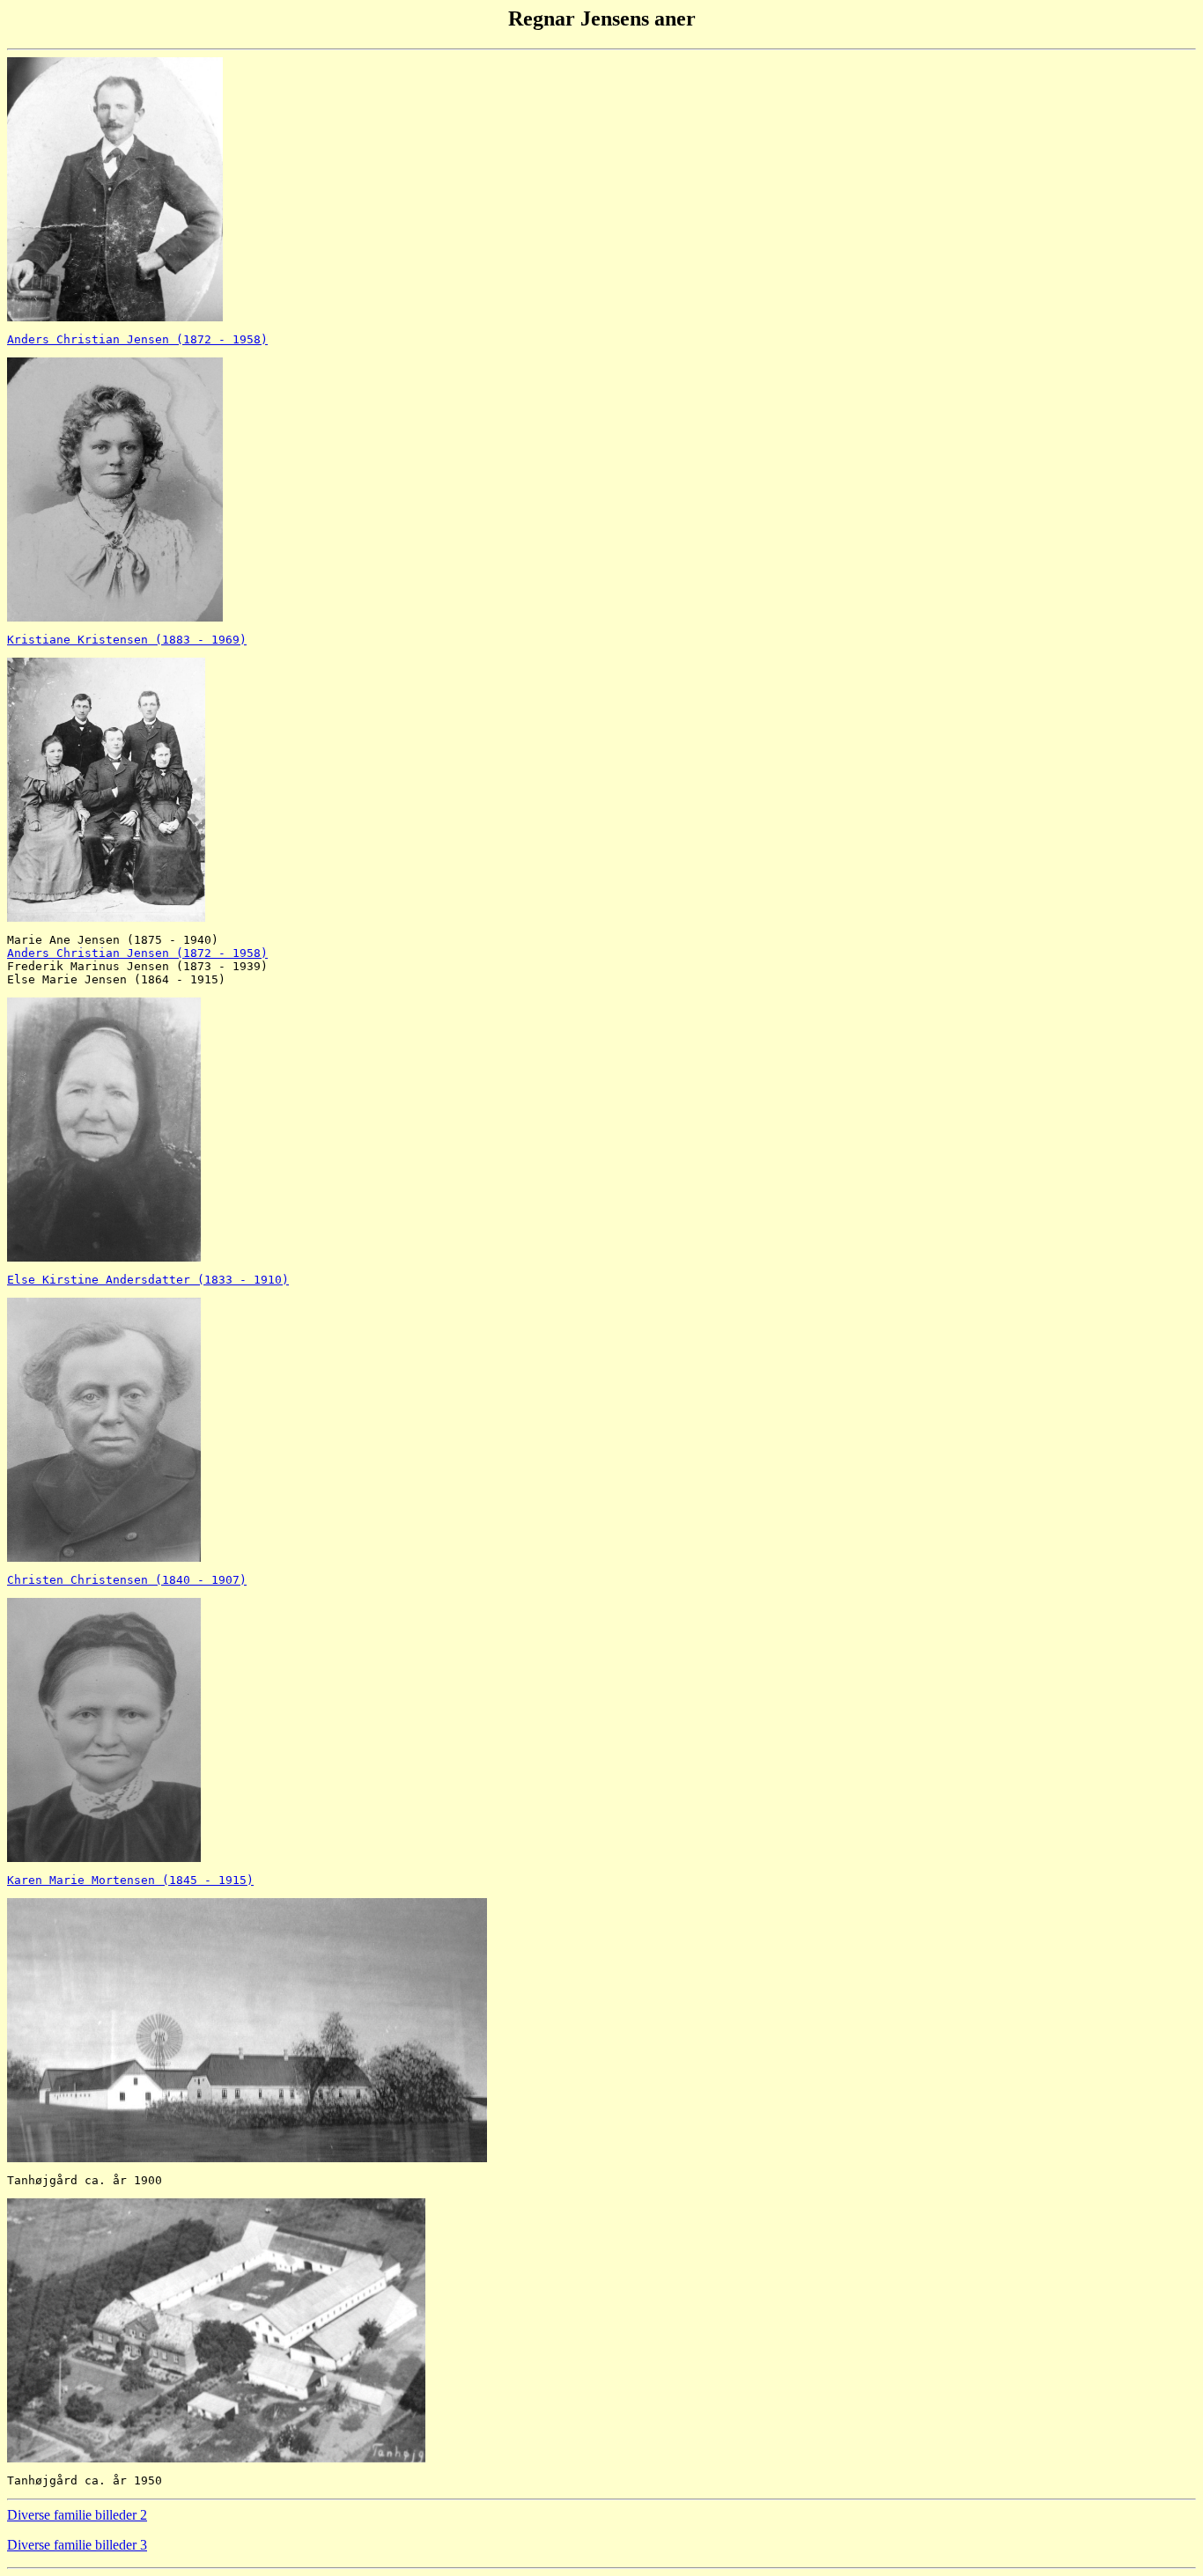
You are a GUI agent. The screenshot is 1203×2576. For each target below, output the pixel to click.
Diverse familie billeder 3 (77, 2545)
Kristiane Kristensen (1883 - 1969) (127, 640)
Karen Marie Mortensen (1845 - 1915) (130, 1880)
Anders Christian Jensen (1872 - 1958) (137, 339)
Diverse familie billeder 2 (77, 2515)
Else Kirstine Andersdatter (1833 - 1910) (148, 1280)
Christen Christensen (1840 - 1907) (127, 1580)
